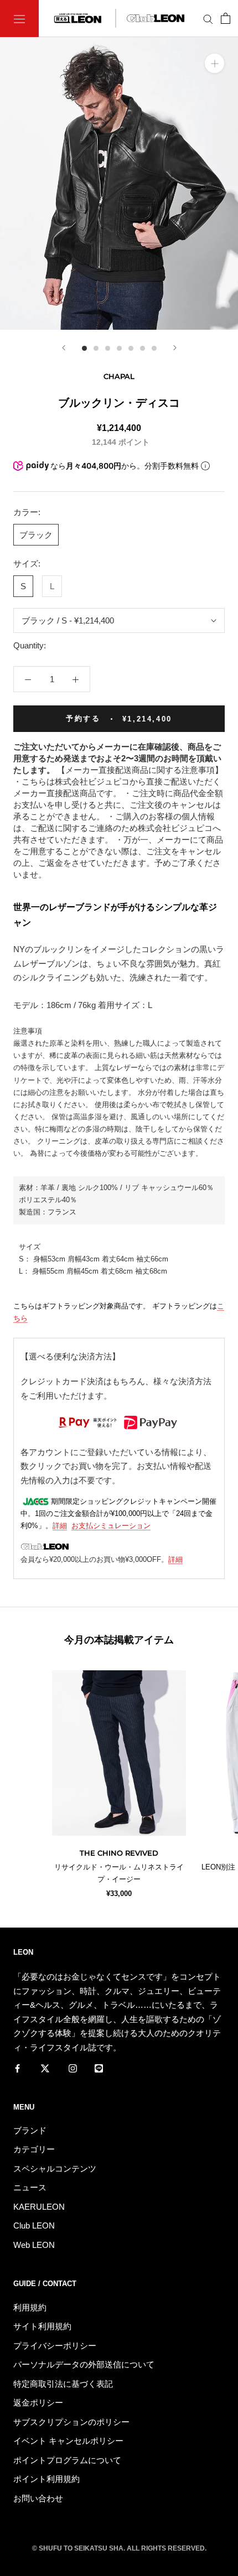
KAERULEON (39, 2207)
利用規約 (30, 2307)
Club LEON (34, 2226)
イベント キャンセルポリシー (68, 2441)
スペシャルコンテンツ (55, 2169)
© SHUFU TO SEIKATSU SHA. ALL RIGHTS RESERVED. (119, 2548)
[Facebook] (17, 2068)
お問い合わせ (38, 2498)
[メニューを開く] (19, 19)
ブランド (30, 2130)
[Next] (175, 348)
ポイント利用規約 (46, 2479)
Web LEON (34, 2245)
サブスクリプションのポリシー (71, 2422)
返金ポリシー (38, 2403)
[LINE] (99, 2068)
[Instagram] (73, 2068)
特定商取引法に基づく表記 (63, 2384)
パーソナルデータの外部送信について (84, 2364)
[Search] (208, 19)
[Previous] (64, 348)
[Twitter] (45, 2068)
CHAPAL (119, 376)
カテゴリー (34, 2149)
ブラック (36, 535)
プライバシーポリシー (55, 2346)
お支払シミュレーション (111, 1526)
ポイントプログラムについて (67, 2460)
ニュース (30, 2187)
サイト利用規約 (42, 2326)
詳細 (60, 1526)
